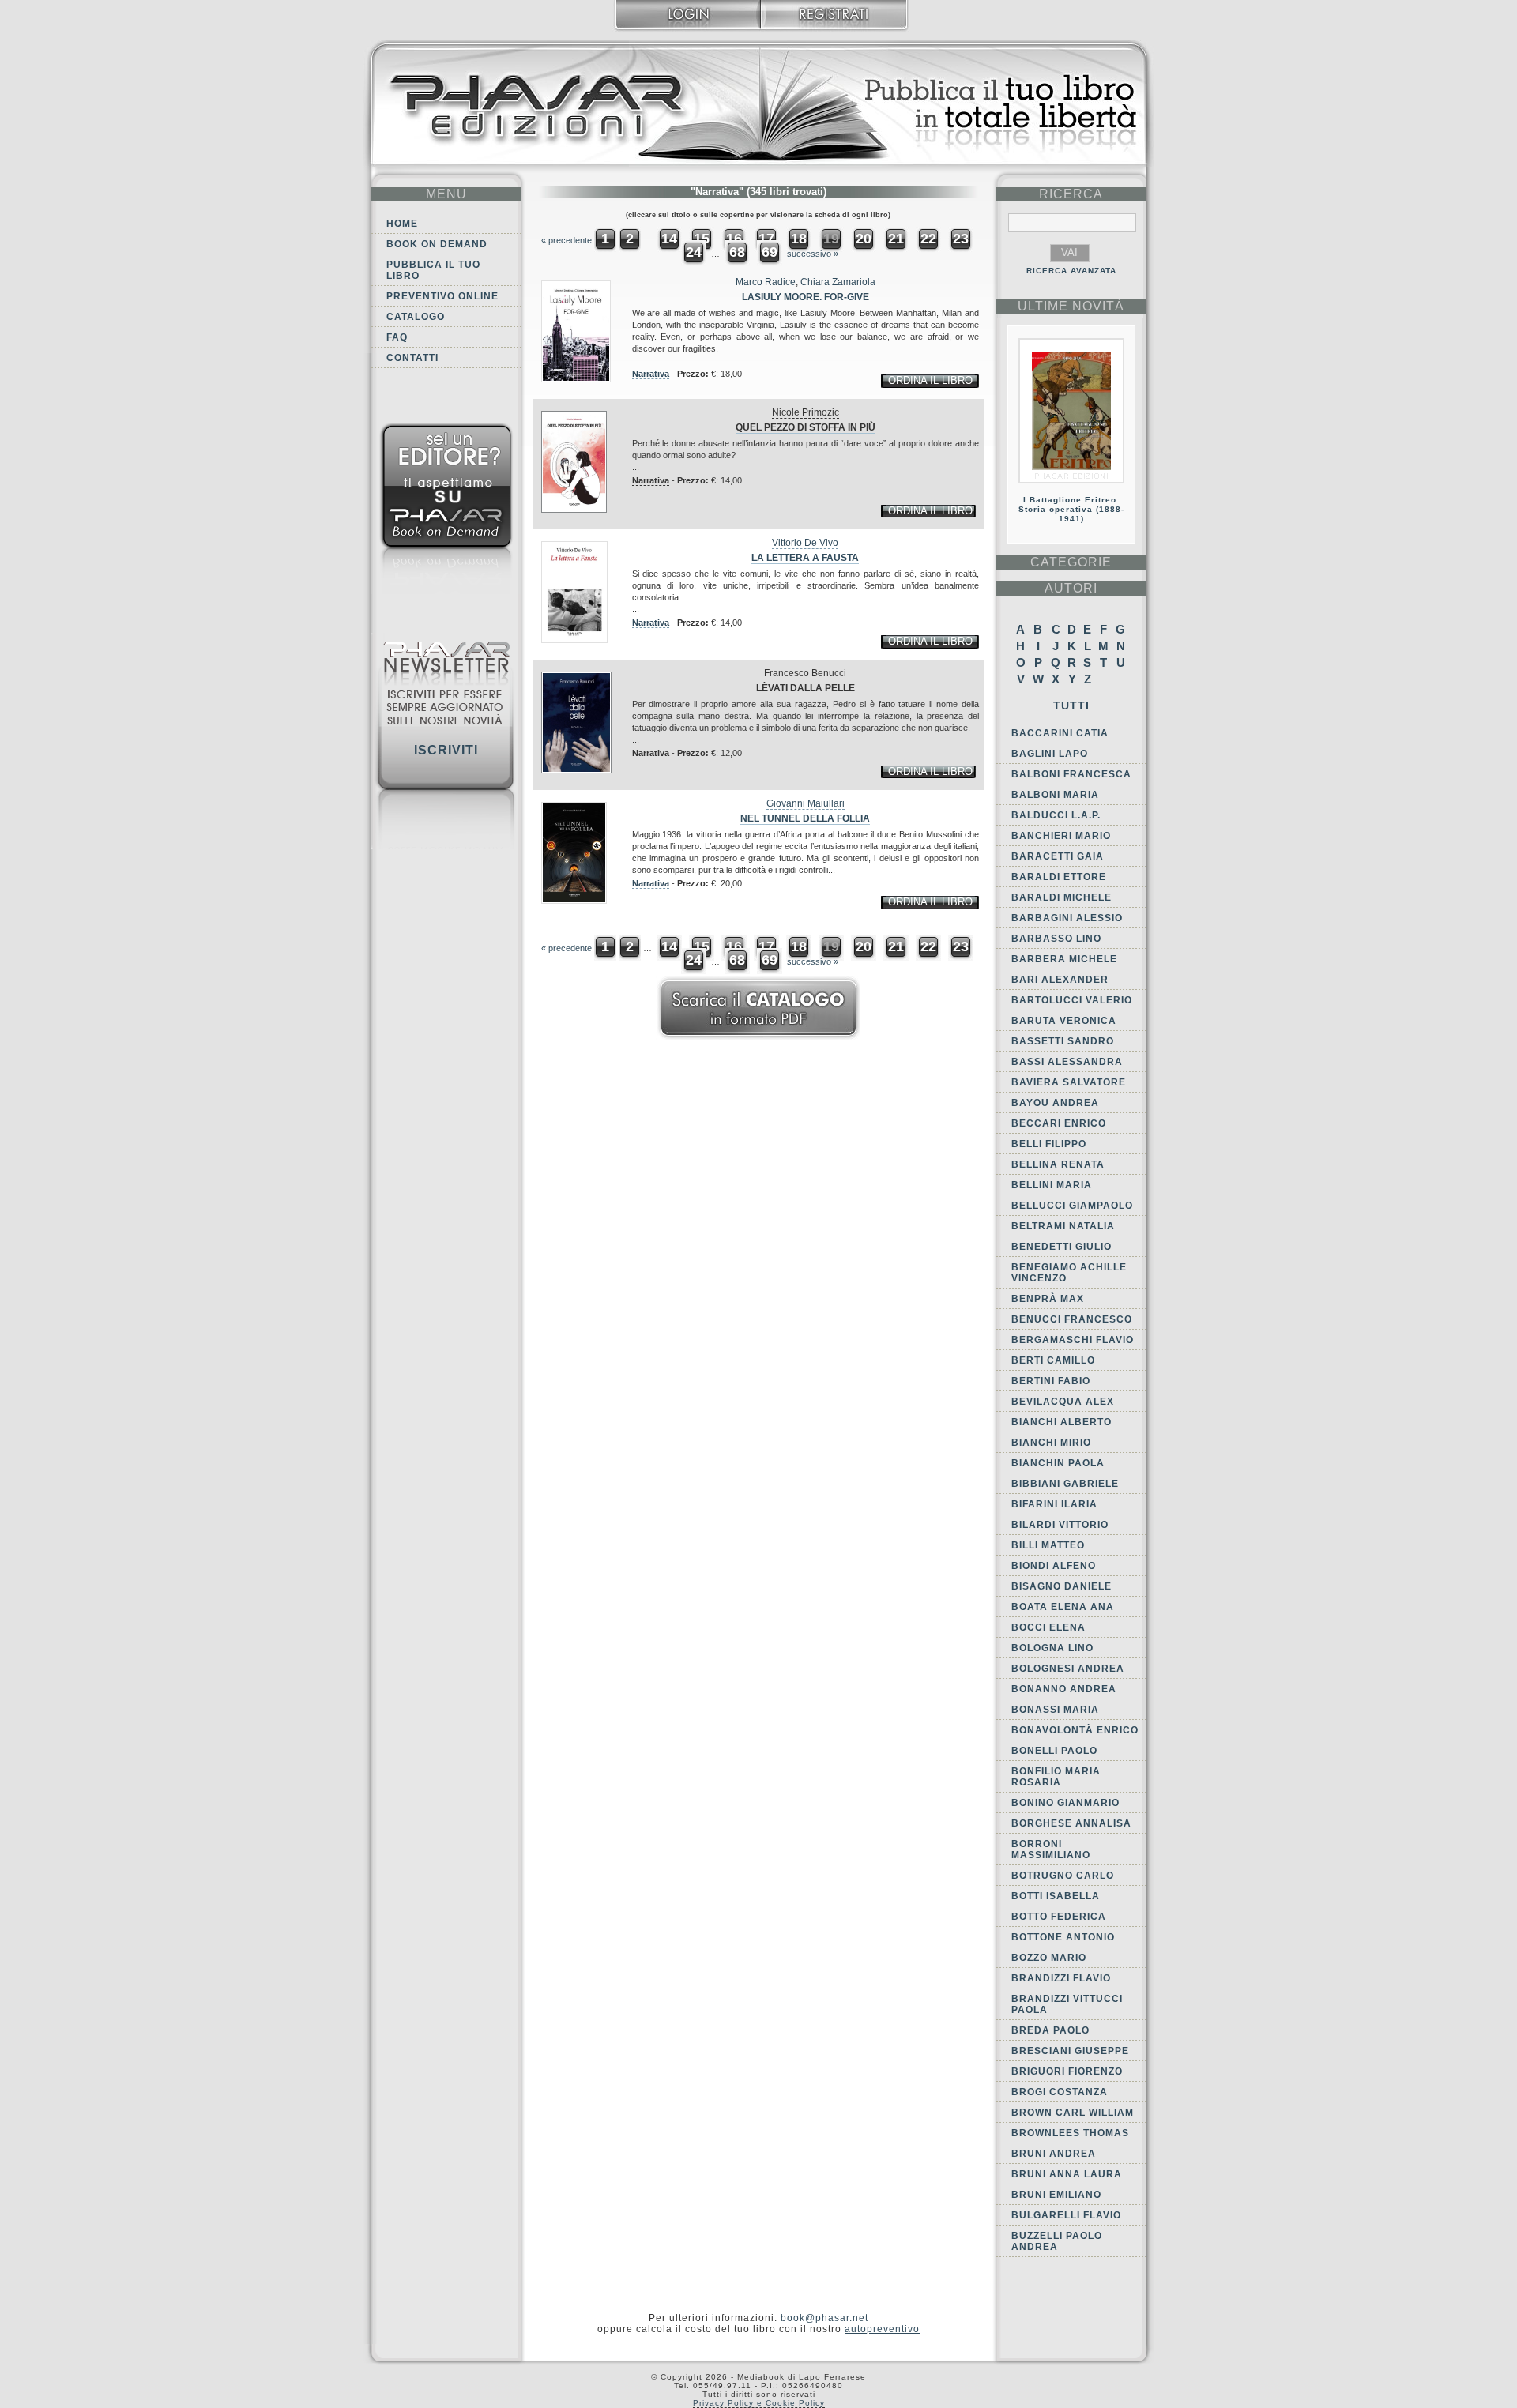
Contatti (412, 358)
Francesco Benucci (805, 673)
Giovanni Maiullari (806, 803)
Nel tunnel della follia (805, 818)
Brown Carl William (1073, 2113)
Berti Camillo (1053, 1360)
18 (799, 239)
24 (694, 252)
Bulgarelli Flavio (1066, 2215)
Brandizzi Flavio (1061, 1978)
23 (961, 239)
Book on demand (437, 244)
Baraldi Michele (1062, 897)
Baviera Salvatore (1069, 1082)
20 (864, 239)
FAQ (397, 337)
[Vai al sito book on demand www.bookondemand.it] (446, 512)
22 (928, 239)
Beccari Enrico (1059, 1123)
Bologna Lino (1052, 1648)
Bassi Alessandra (1067, 1062)
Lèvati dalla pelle (806, 688)
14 (669, 239)
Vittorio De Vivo (805, 543)
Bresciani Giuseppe (1070, 2051)
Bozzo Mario (1049, 1958)
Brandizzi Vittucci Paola (1067, 2004)
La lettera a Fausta (805, 558)
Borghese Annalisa (1071, 1823)
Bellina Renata (1058, 1164)
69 (770, 252)
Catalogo (416, 317)
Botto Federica (1059, 1917)
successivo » (813, 254)
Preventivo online (442, 296)
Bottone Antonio (1063, 1937)
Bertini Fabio (1051, 1381)
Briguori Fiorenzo (1067, 2071)
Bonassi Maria (1055, 1710)
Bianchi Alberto (1062, 1422)
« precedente (567, 240)
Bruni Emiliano (1056, 2195)
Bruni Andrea (1054, 2154)
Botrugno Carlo (1063, 1876)
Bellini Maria (1052, 1185)
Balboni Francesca (1071, 774)
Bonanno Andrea (1064, 1689)
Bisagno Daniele (1062, 1586)
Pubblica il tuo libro (433, 270)
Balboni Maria (1055, 795)
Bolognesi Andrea (1068, 1669)
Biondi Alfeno (1054, 1566)
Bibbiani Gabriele (1065, 1484)
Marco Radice (766, 282)
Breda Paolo (1050, 2030)
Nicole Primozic (806, 412)
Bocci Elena (1048, 1627)
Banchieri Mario (1061, 836)
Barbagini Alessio (1067, 918)
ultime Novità (1071, 306)
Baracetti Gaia (1058, 856)
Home (402, 224)
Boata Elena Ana (1063, 1607)
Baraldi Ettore (1059, 877)
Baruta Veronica (1064, 1021)
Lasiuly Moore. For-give (806, 297)
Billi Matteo (1048, 1545)
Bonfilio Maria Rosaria (1056, 1777)
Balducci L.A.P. (1056, 815)
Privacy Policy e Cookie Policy (759, 2403)
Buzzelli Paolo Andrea (1057, 2241)
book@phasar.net (824, 2318)
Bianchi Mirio (1051, 1443)
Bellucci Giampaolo (1072, 1206)
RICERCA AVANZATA (1071, 271)
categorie (1071, 562)
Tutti (1071, 705)
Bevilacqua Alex (1063, 1402)
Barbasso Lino (1056, 939)
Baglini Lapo (1050, 754)
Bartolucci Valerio (1072, 1000)
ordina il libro (930, 380)
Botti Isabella (1056, 1896)
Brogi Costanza (1060, 2092)
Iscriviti (446, 750)
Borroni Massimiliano (1051, 1849)
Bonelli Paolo (1054, 1751)
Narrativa (651, 374)
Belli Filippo (1049, 1144)
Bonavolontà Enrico (1075, 1730)
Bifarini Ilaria (1054, 1504)
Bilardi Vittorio (1060, 1525)
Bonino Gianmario (1065, 1803)
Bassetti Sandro (1063, 1041)
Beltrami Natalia (1063, 1226)
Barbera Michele (1064, 959)
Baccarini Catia (1060, 733)
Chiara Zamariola (838, 282)
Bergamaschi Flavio (1073, 1340)
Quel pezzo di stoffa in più (806, 427)
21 (896, 239)
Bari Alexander (1060, 980)
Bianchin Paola (1058, 1463)
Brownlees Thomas (1070, 2133)
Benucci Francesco (1072, 1319)
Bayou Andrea (1055, 1103)
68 (737, 252)
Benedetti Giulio (1062, 1247)
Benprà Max (1048, 1299)
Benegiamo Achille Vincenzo (1069, 1273)
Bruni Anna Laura (1067, 2174)
